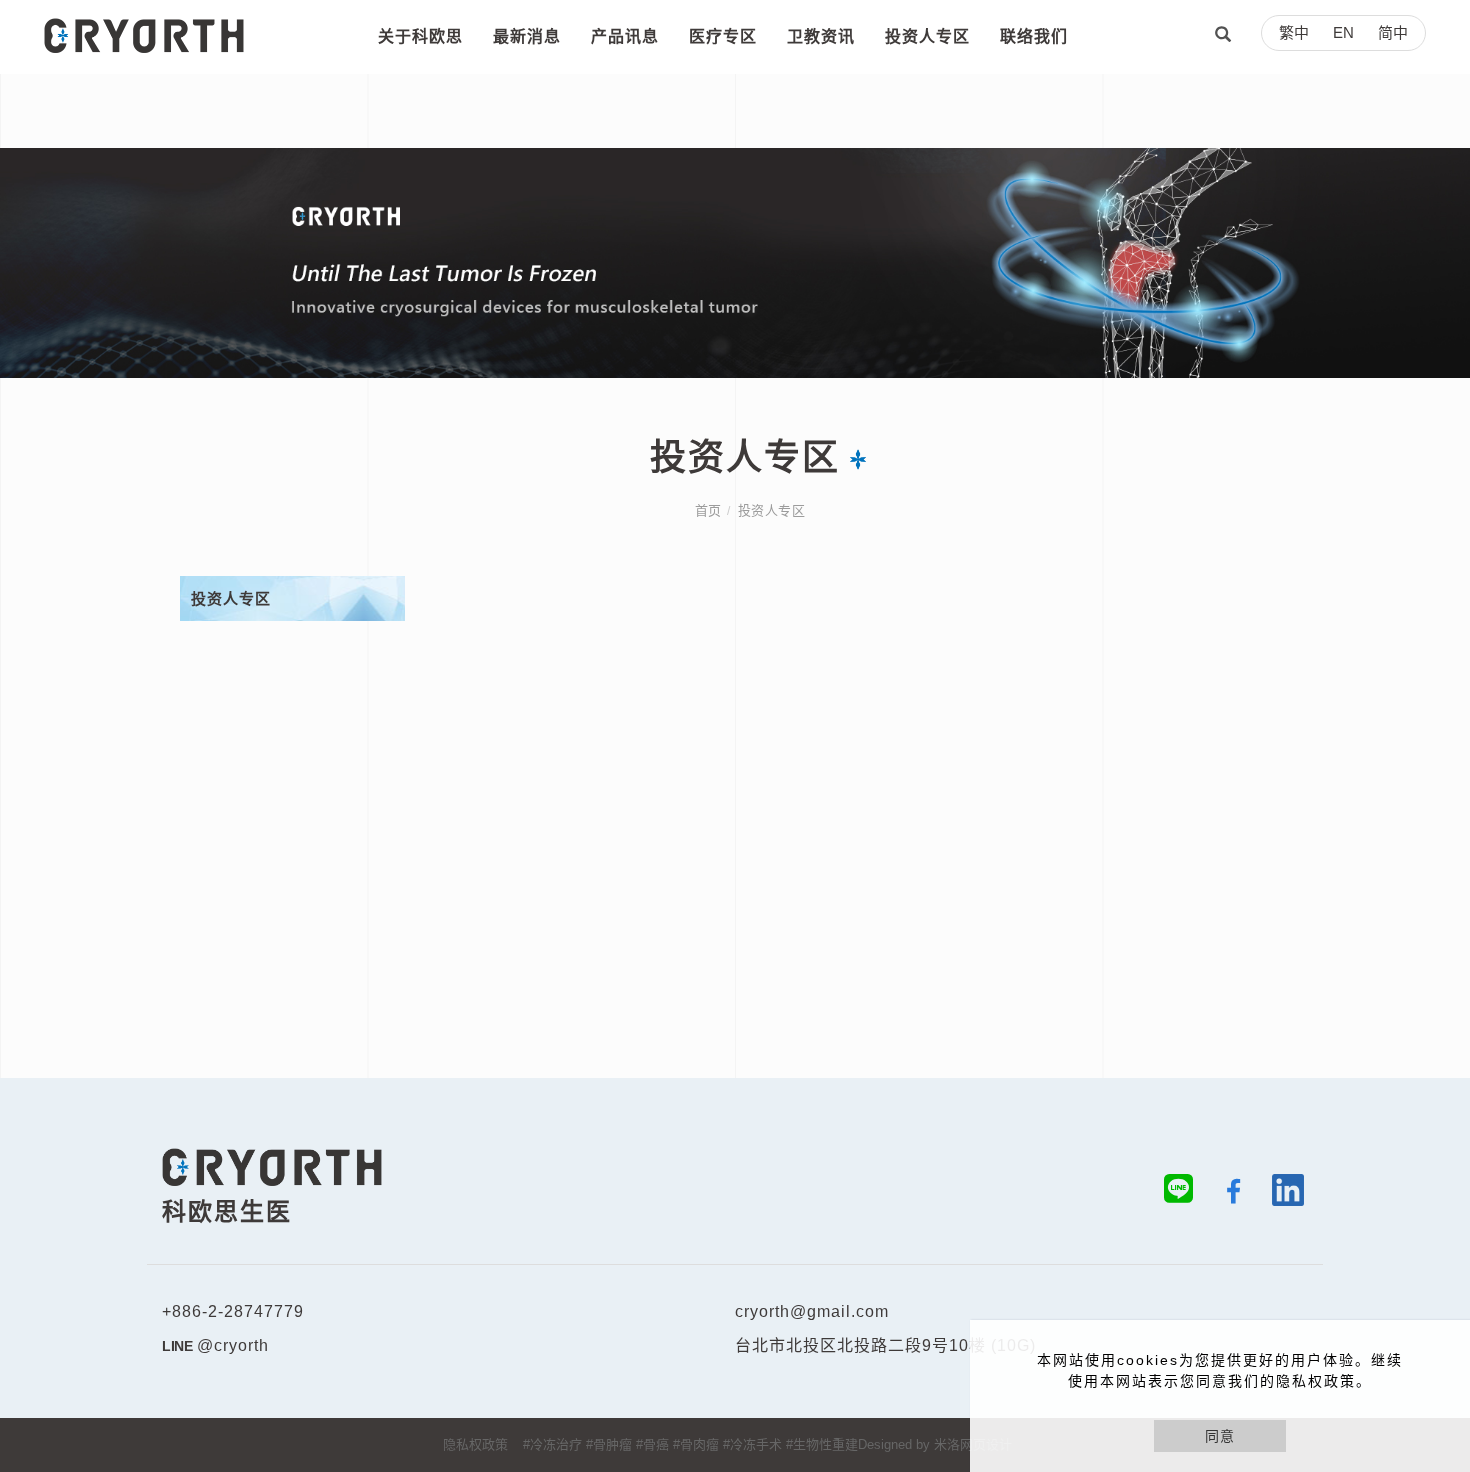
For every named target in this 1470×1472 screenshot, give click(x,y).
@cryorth (233, 1345)
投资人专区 (927, 36)
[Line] (1170, 1194)
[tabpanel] (735, 263)
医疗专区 (723, 36)
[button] (1223, 37)
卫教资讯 (821, 36)
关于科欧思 (420, 36)
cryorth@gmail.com (812, 1311)
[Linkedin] (1280, 1194)
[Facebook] (1225, 1194)
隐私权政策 (475, 1444)
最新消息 (527, 36)
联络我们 (1034, 36)
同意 (1220, 1436)
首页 (708, 510)
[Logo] (144, 33)
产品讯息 (625, 36)
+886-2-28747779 (233, 1311)
